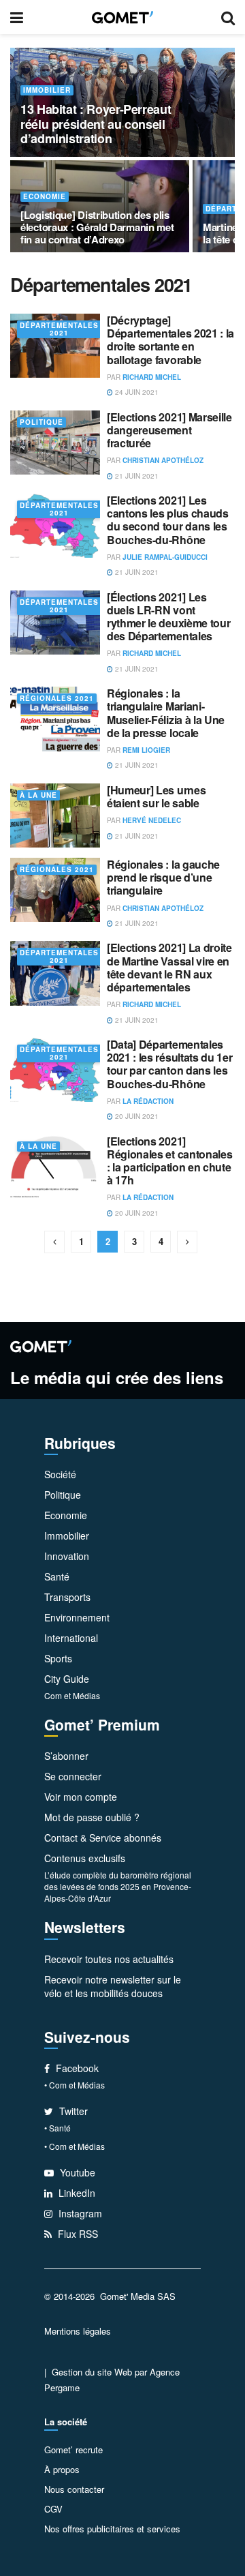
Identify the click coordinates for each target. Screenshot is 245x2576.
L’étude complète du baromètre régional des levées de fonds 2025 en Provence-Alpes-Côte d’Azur (118, 1886)
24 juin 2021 (136, 392)
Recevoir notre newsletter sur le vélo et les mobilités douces (113, 1986)
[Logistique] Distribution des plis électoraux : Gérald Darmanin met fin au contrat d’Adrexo (97, 227)
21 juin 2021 (136, 476)
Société (60, 1474)
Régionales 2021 (57, 699)
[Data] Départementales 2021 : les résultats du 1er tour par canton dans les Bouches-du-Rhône (169, 1064)
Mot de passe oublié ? (92, 1817)
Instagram (79, 2213)
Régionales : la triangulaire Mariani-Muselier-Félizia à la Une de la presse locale (166, 713)
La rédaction (148, 1101)
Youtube (76, 2172)
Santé (57, 1576)
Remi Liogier (146, 750)
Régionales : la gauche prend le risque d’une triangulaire (163, 877)
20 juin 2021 (136, 1116)
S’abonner (66, 1756)
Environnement (77, 1617)
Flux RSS (77, 2234)
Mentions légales (78, 2331)
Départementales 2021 (59, 329)
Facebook (76, 2068)
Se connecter (73, 1776)
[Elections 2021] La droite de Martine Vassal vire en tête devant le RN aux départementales (169, 967)
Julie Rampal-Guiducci (165, 557)
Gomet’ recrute (73, 2450)
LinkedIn (76, 2193)
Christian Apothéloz (163, 460)
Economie (45, 197)
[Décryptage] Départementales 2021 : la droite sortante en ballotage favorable (170, 340)
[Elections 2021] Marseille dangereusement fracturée (169, 430)
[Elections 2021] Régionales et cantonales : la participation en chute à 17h (169, 1161)
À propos (62, 2469)
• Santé (58, 2128)
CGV (53, 2509)
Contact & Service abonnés (103, 1838)
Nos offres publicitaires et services (112, 2529)
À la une (38, 795)
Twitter (72, 2111)
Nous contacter (74, 2489)
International (71, 1638)
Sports (58, 1658)
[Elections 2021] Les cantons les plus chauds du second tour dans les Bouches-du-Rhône (168, 520)
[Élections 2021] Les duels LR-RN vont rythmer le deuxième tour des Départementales (168, 617)
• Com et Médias (75, 2085)
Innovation (67, 1556)
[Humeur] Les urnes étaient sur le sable (156, 796)
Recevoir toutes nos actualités (109, 1959)
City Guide (67, 1679)
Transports (67, 1597)
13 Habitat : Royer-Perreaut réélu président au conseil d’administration (96, 124)
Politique (42, 422)
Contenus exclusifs (85, 1858)
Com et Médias (72, 1695)
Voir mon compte (81, 1797)
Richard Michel (152, 377)
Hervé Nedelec (152, 820)
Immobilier (47, 90)
